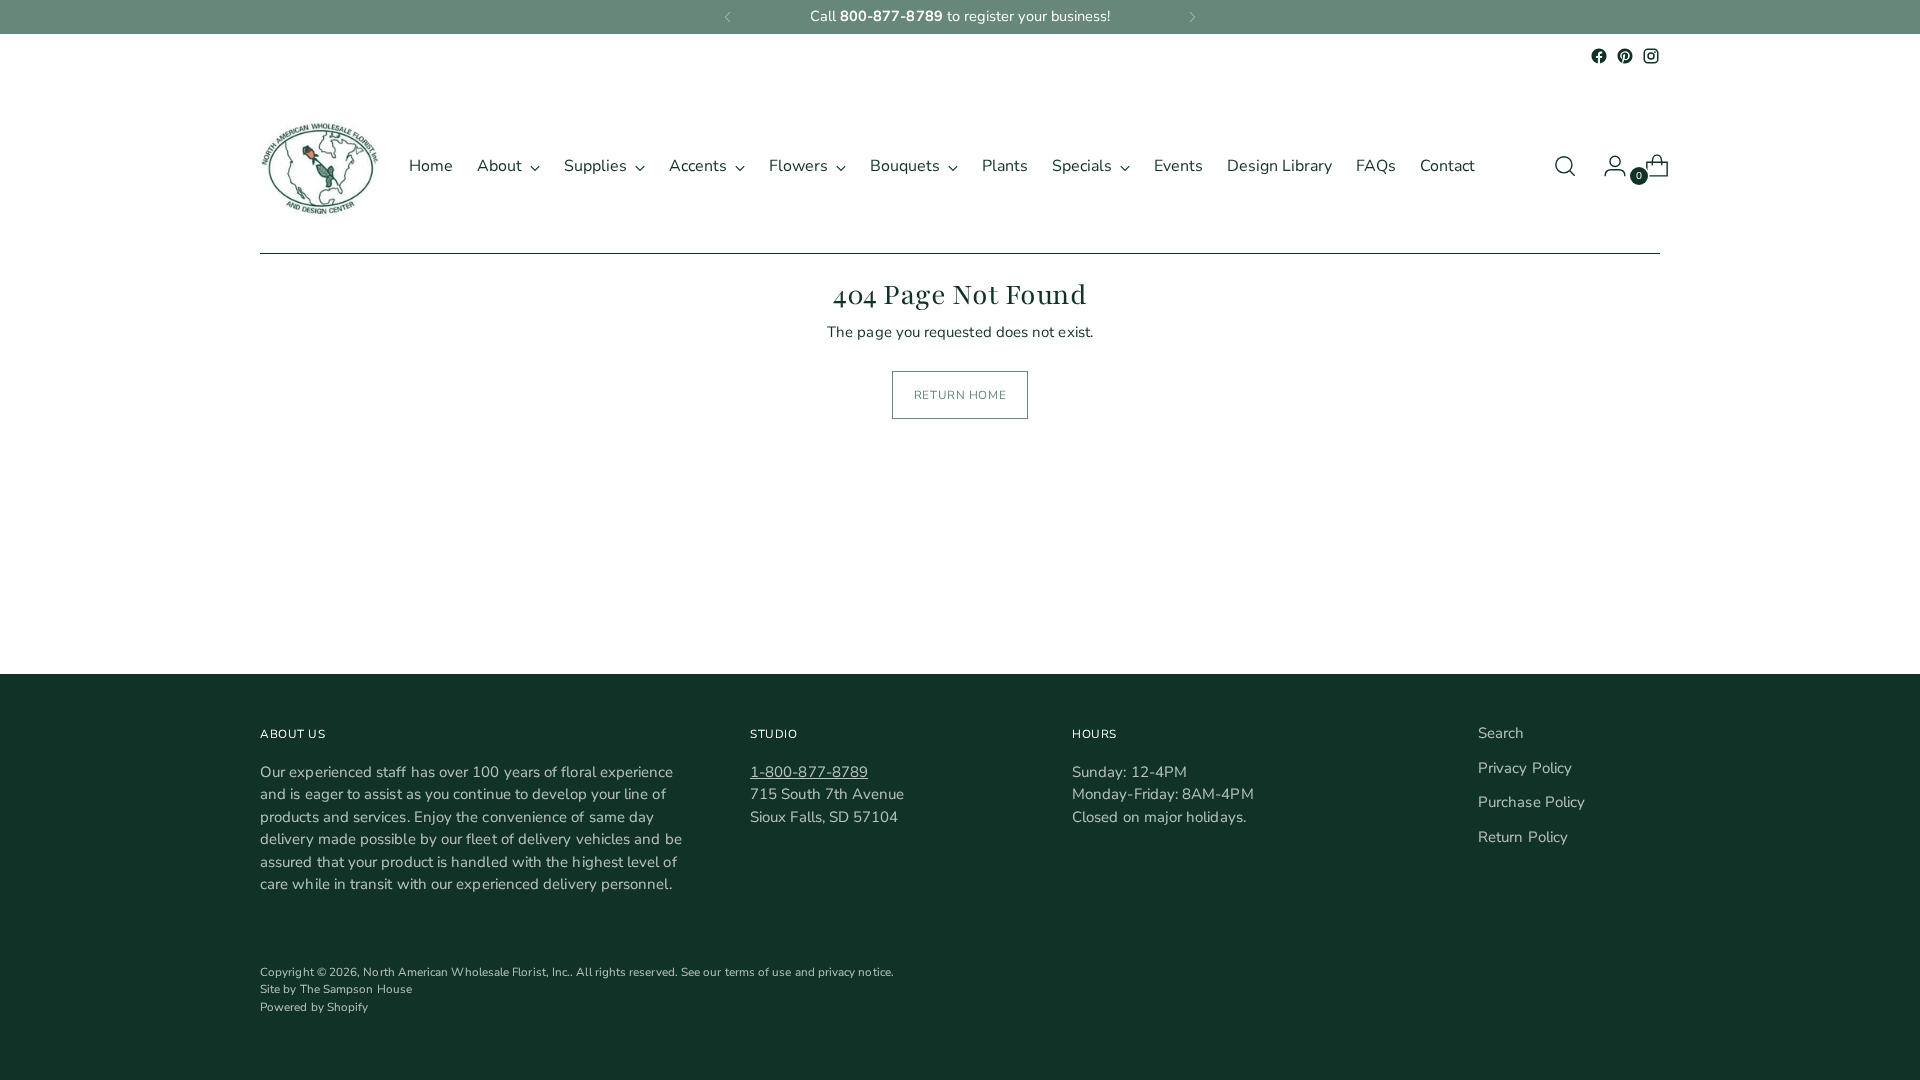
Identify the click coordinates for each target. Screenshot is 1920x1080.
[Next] (1192, 17)
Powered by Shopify (314, 1007)
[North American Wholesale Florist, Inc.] (320, 166)
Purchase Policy (1531, 802)
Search (1501, 733)
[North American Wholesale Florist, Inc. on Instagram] (1651, 56)
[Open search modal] (1565, 166)
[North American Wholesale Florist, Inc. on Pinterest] (1625, 56)
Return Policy (1523, 837)
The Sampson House (356, 989)
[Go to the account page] (1607, 166)
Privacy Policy (1525, 768)
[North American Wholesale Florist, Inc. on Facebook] (1599, 56)
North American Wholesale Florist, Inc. (466, 972)
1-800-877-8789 (809, 772)
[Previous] (728, 17)
